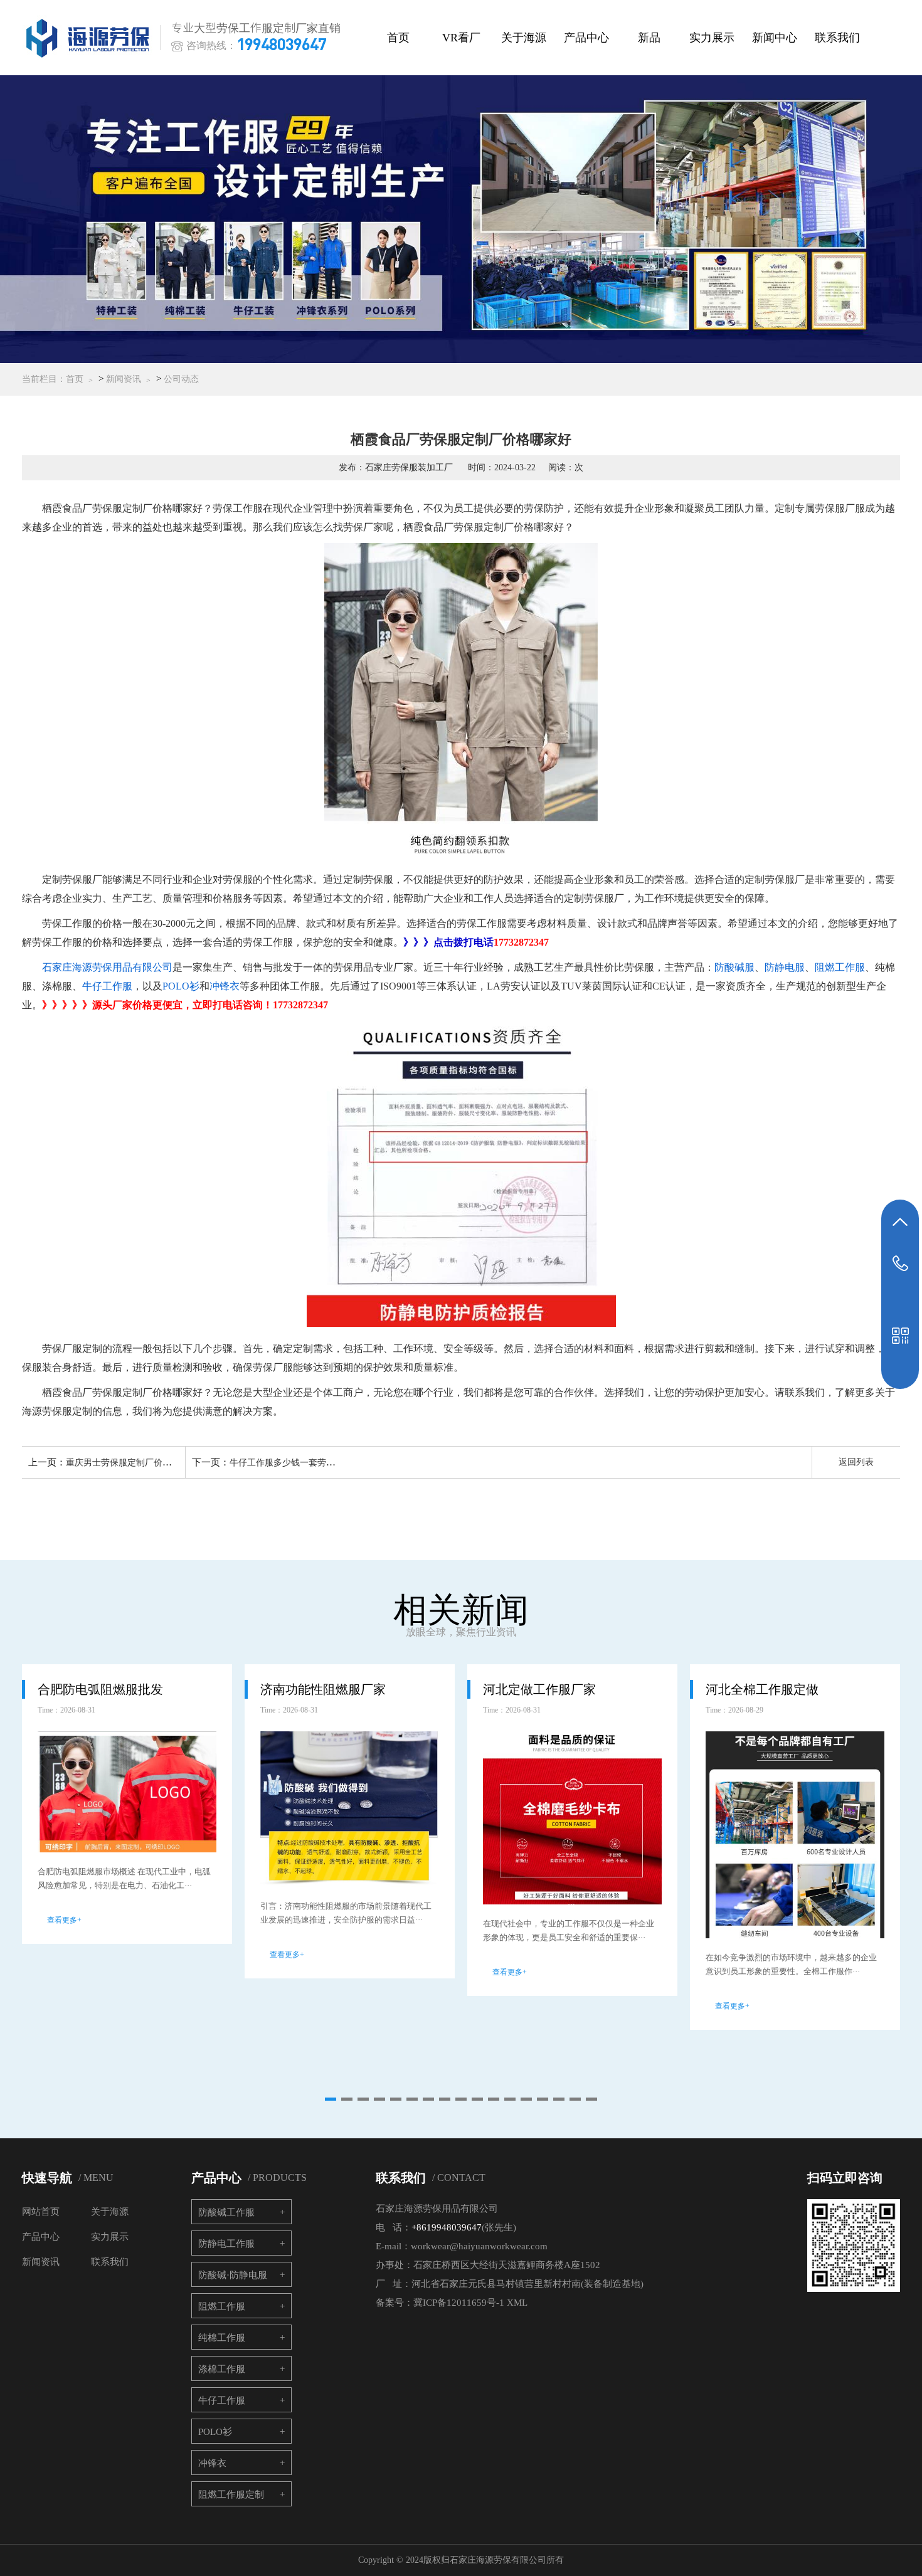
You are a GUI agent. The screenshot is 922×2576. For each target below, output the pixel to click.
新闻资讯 (124, 379)
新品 (649, 38)
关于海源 (524, 38)
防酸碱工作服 (226, 2212)
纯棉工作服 (222, 2338)
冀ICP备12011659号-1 (459, 2303)
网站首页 (41, 2212)
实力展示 (712, 38)
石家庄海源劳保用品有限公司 (107, 967)
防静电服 (785, 967)
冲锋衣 (225, 986)
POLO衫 (181, 986)
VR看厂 (461, 38)
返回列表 (856, 1462)
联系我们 (837, 38)
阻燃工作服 (840, 967)
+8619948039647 (447, 2227)
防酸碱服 (734, 967)
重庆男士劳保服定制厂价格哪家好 (132, 1463)
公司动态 (181, 379)
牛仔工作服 (107, 986)
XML (517, 2303)
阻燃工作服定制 (231, 2494)
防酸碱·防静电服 (233, 2275)
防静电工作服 (226, 2244)
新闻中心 (775, 38)
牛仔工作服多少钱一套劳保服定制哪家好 (309, 1463)
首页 (398, 38)
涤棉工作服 (222, 2369)
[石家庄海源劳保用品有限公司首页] (90, 38)
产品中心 (586, 38)
